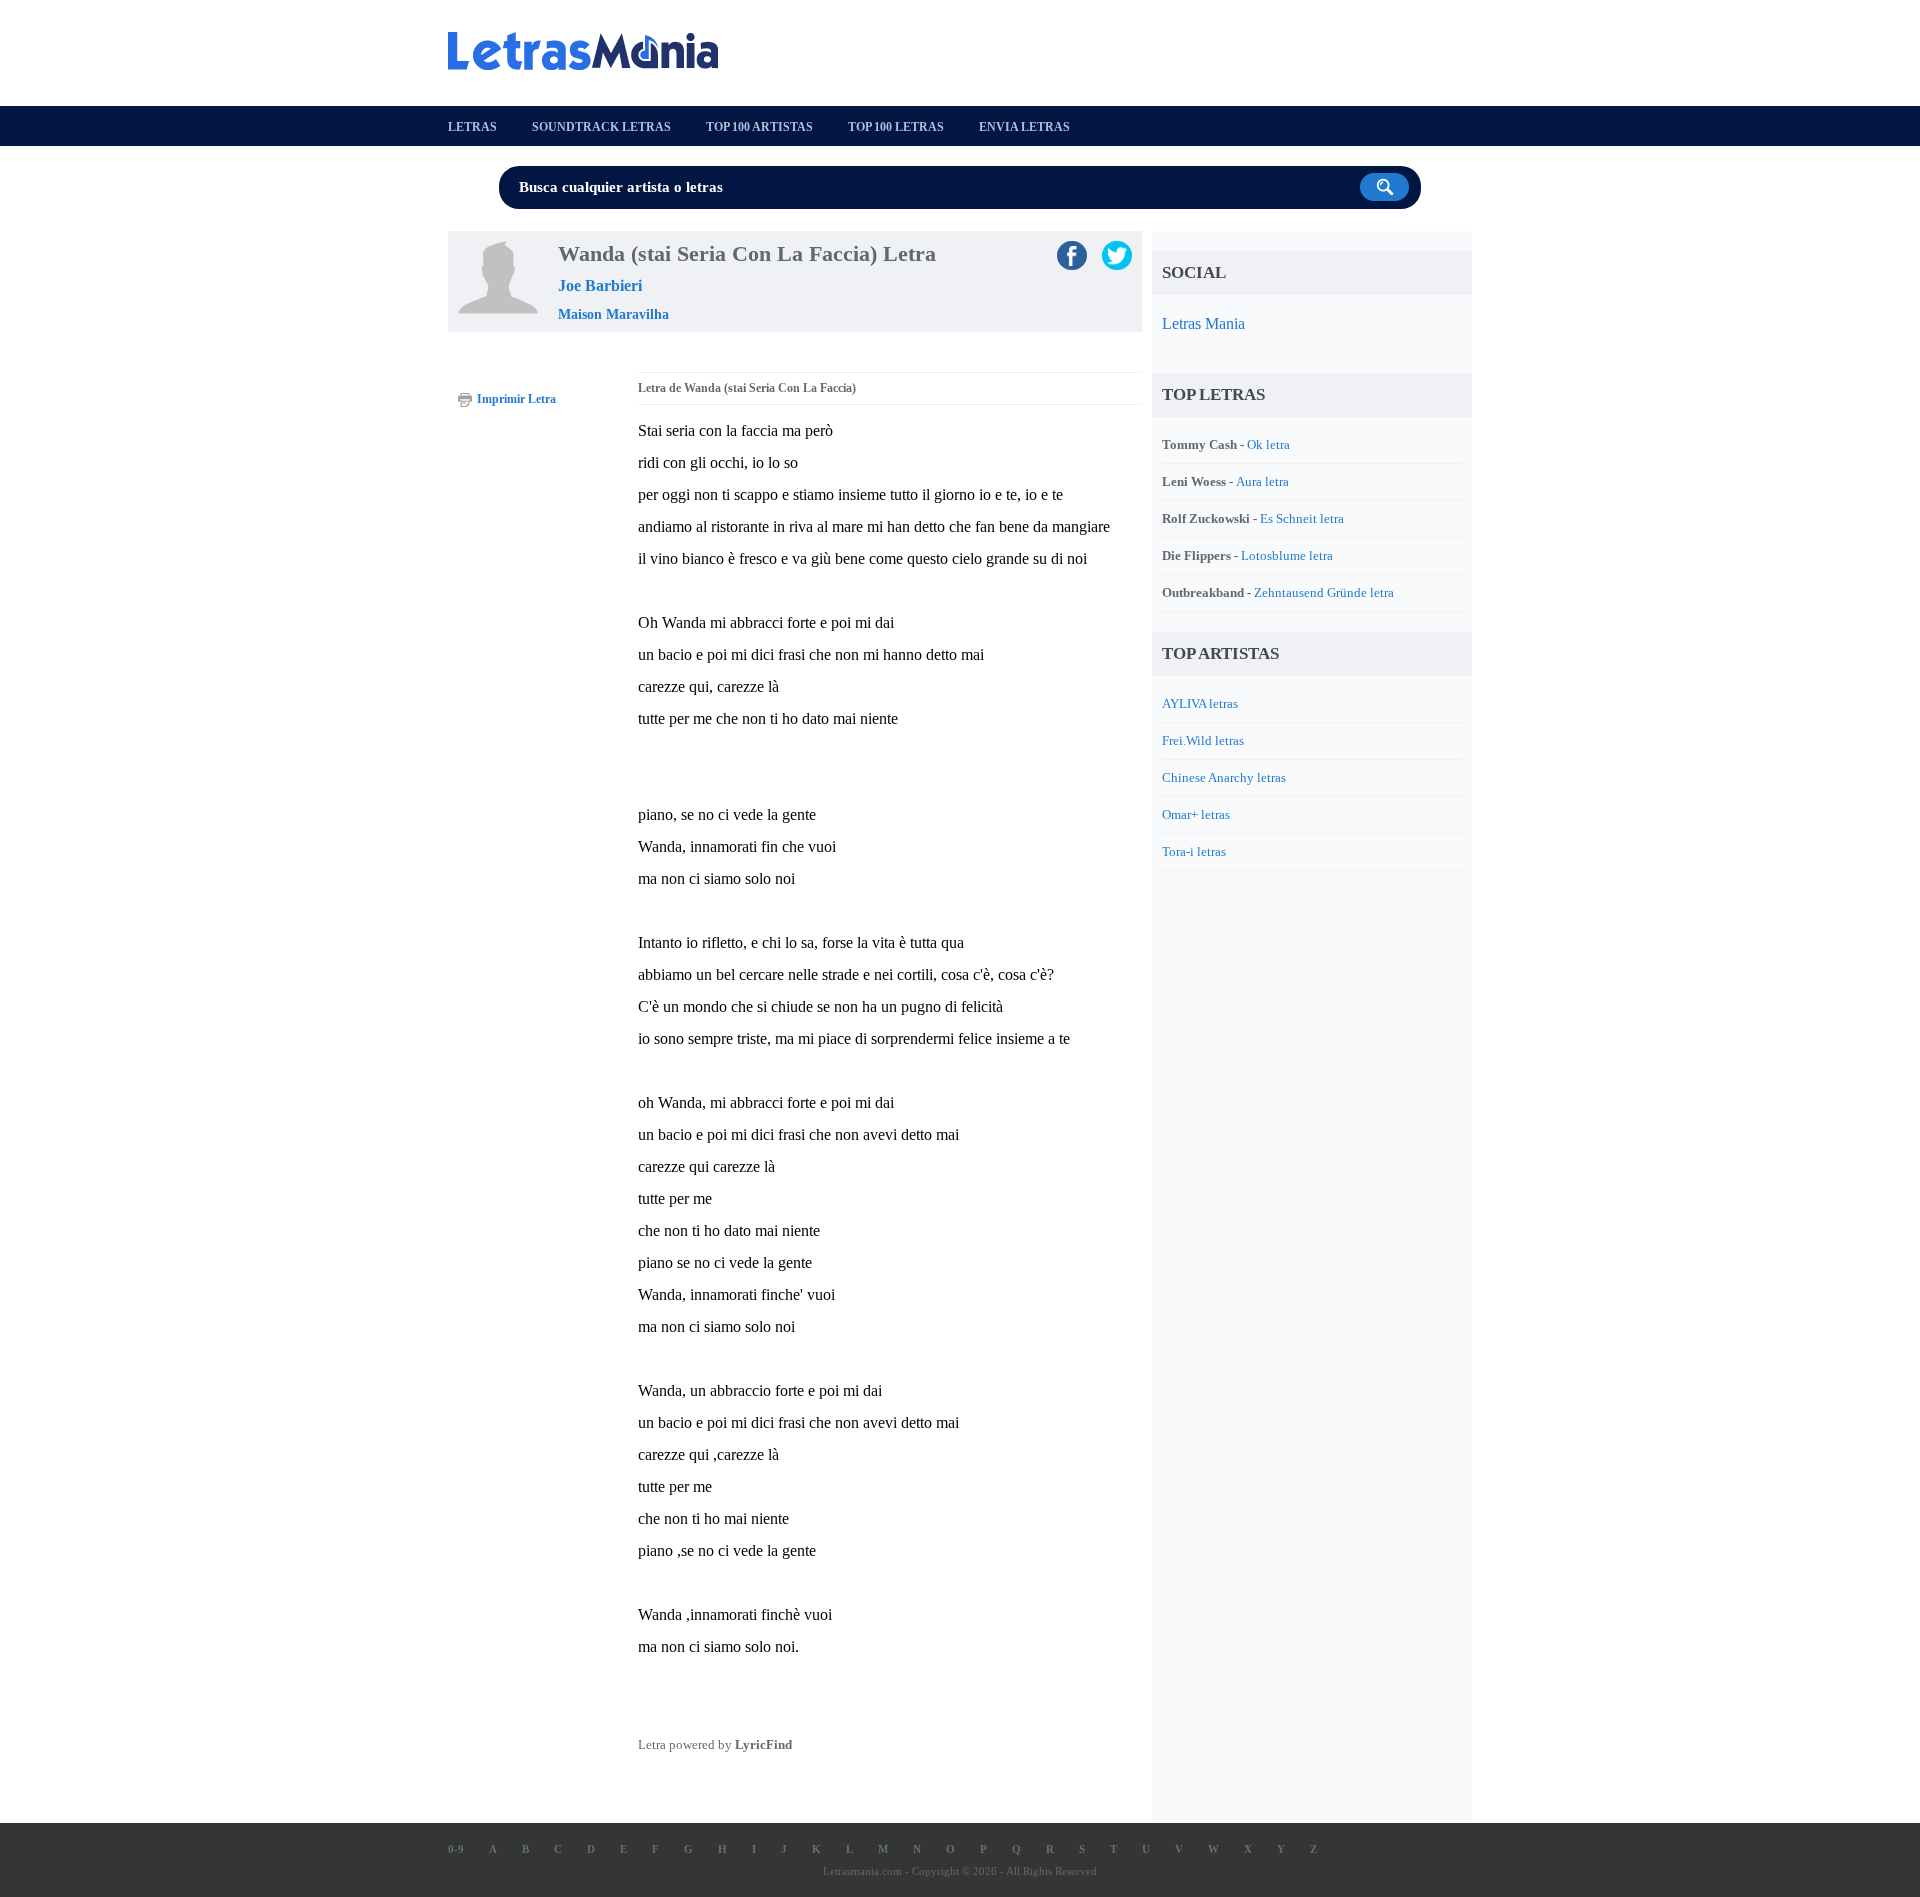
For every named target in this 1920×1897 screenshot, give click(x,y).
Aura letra (1262, 481)
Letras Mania (1203, 323)
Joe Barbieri (600, 285)
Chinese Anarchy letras (1224, 777)
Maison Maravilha (613, 314)
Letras (472, 127)
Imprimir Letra (516, 399)
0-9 (456, 1849)
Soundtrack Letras (601, 127)
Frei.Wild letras (1203, 740)
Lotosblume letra (1287, 555)
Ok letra (1268, 444)
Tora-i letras (1194, 851)
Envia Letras (1024, 127)
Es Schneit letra (1302, 518)
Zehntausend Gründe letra (1324, 592)
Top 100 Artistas (759, 127)
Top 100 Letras (896, 127)
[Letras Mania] (593, 51)
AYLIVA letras (1200, 703)
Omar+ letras (1196, 814)
